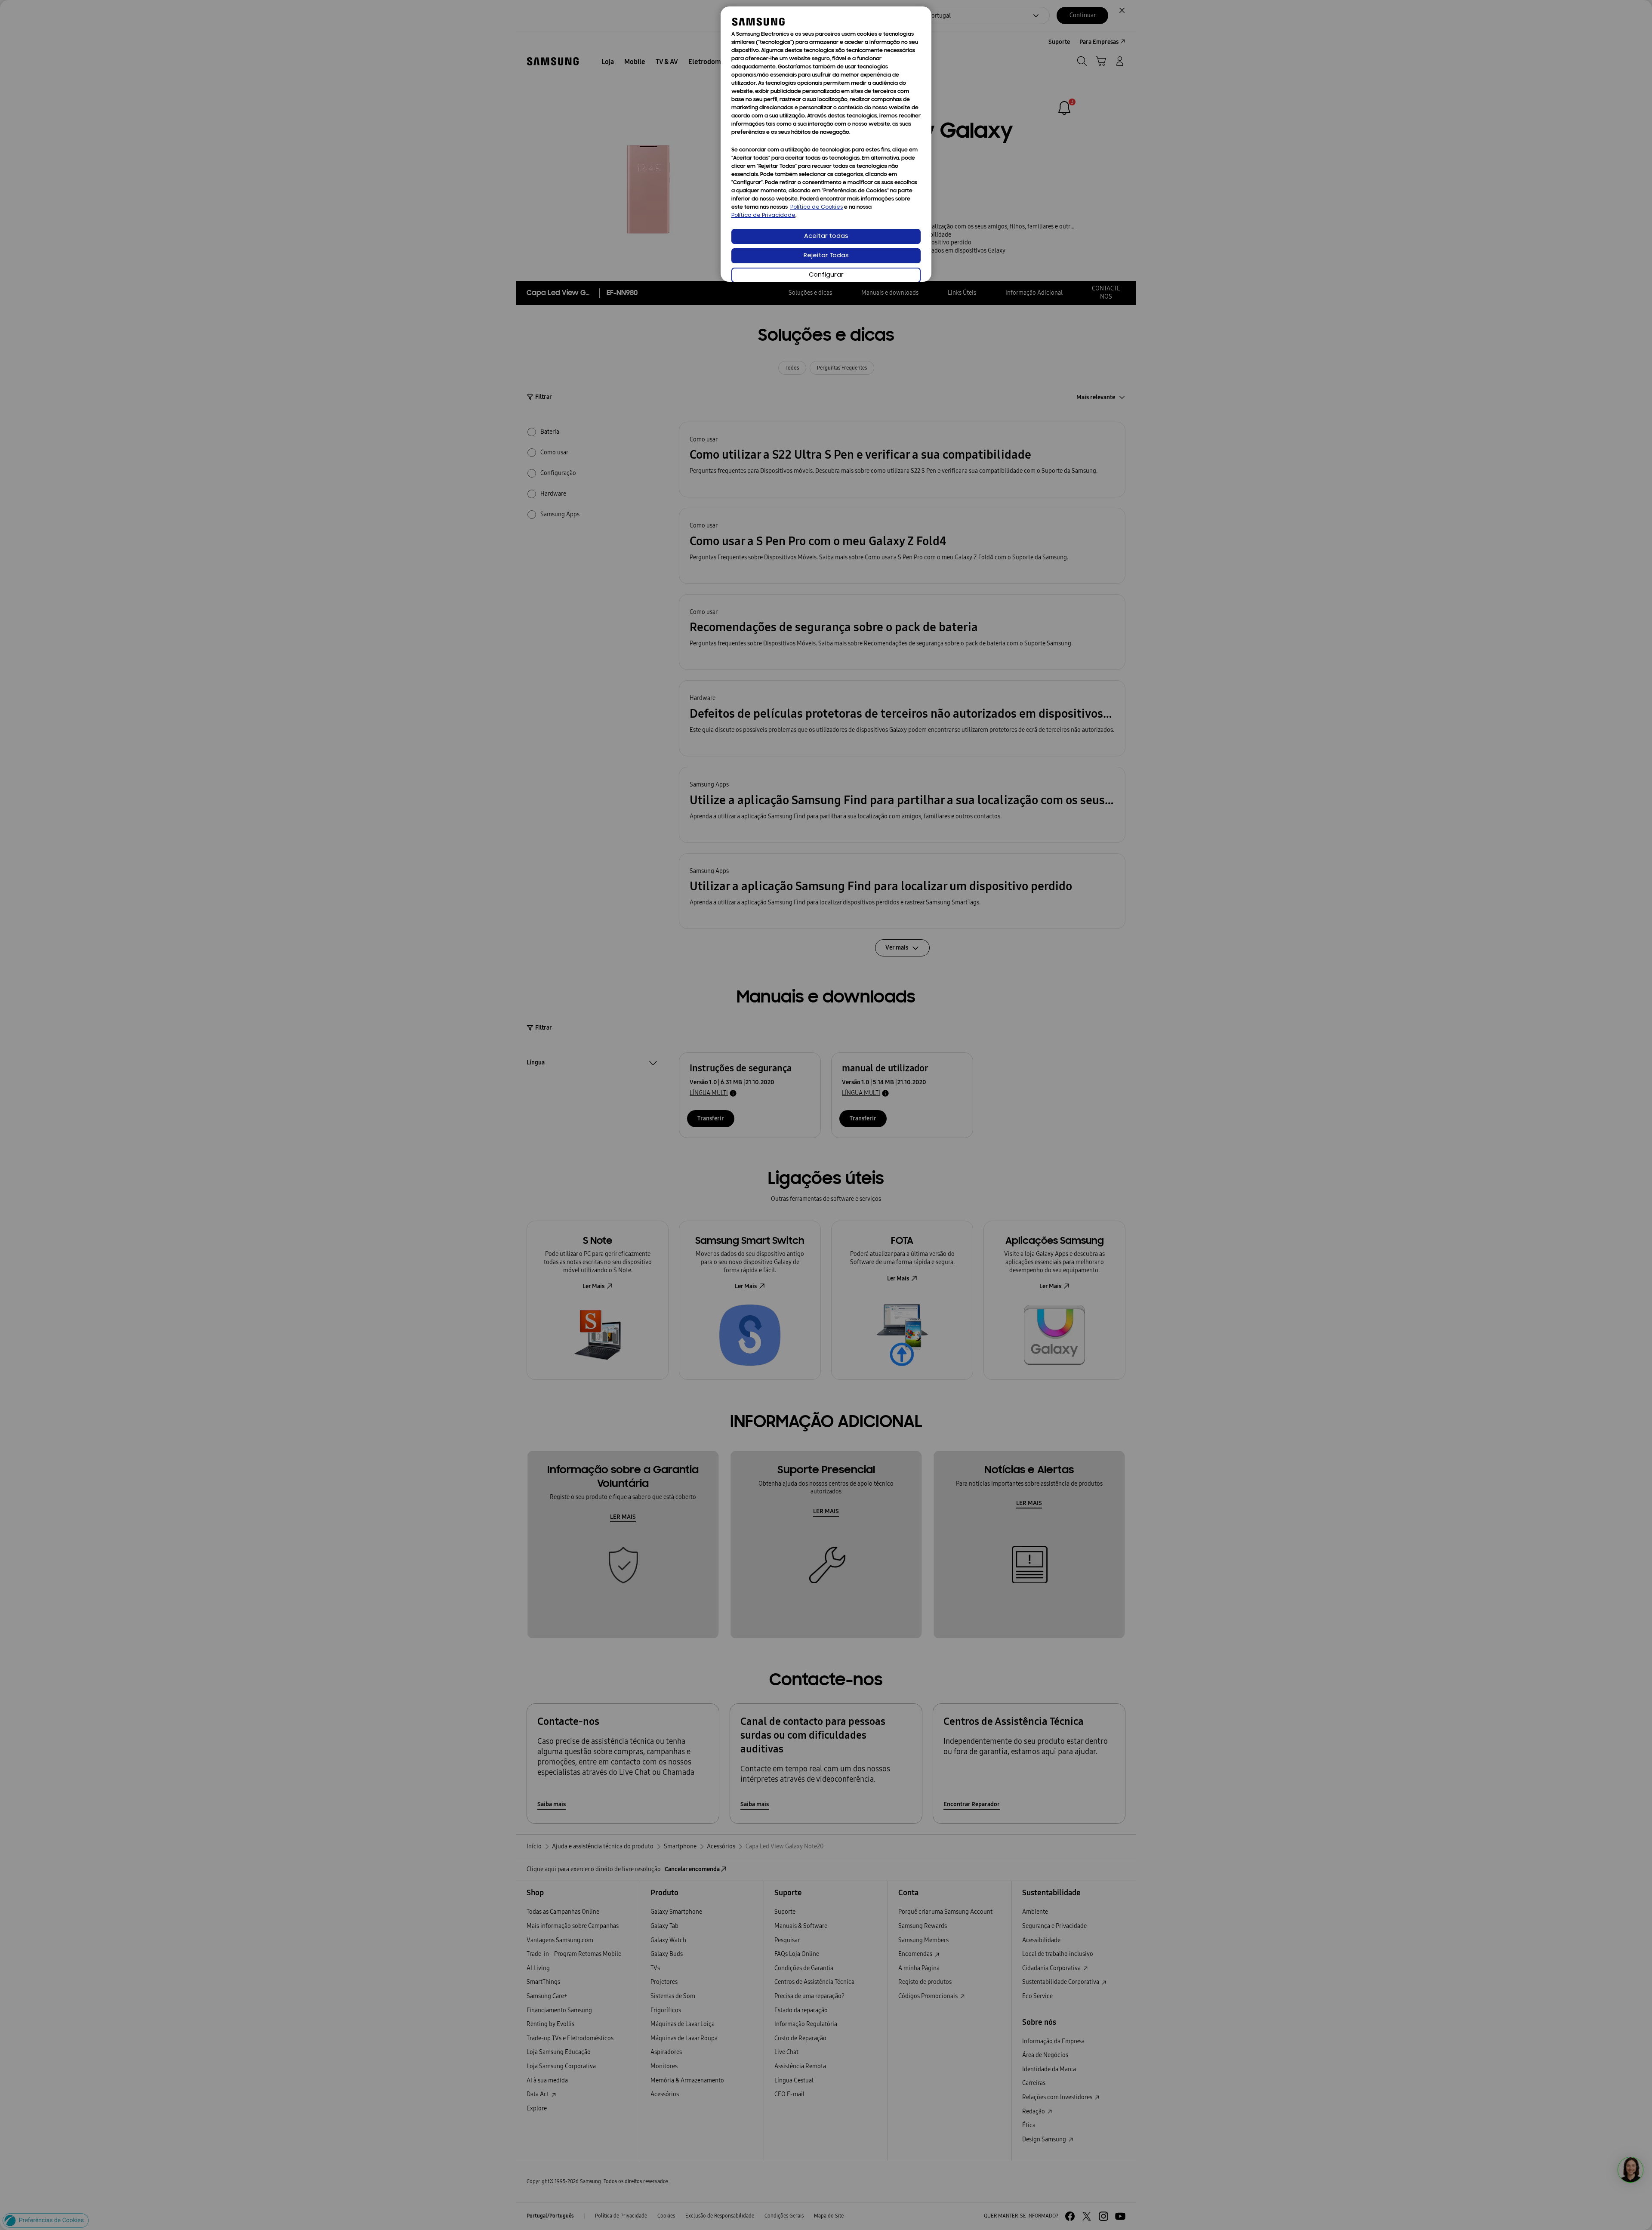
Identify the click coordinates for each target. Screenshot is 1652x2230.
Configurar (826, 275)
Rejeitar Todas (826, 256)
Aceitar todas (826, 236)
